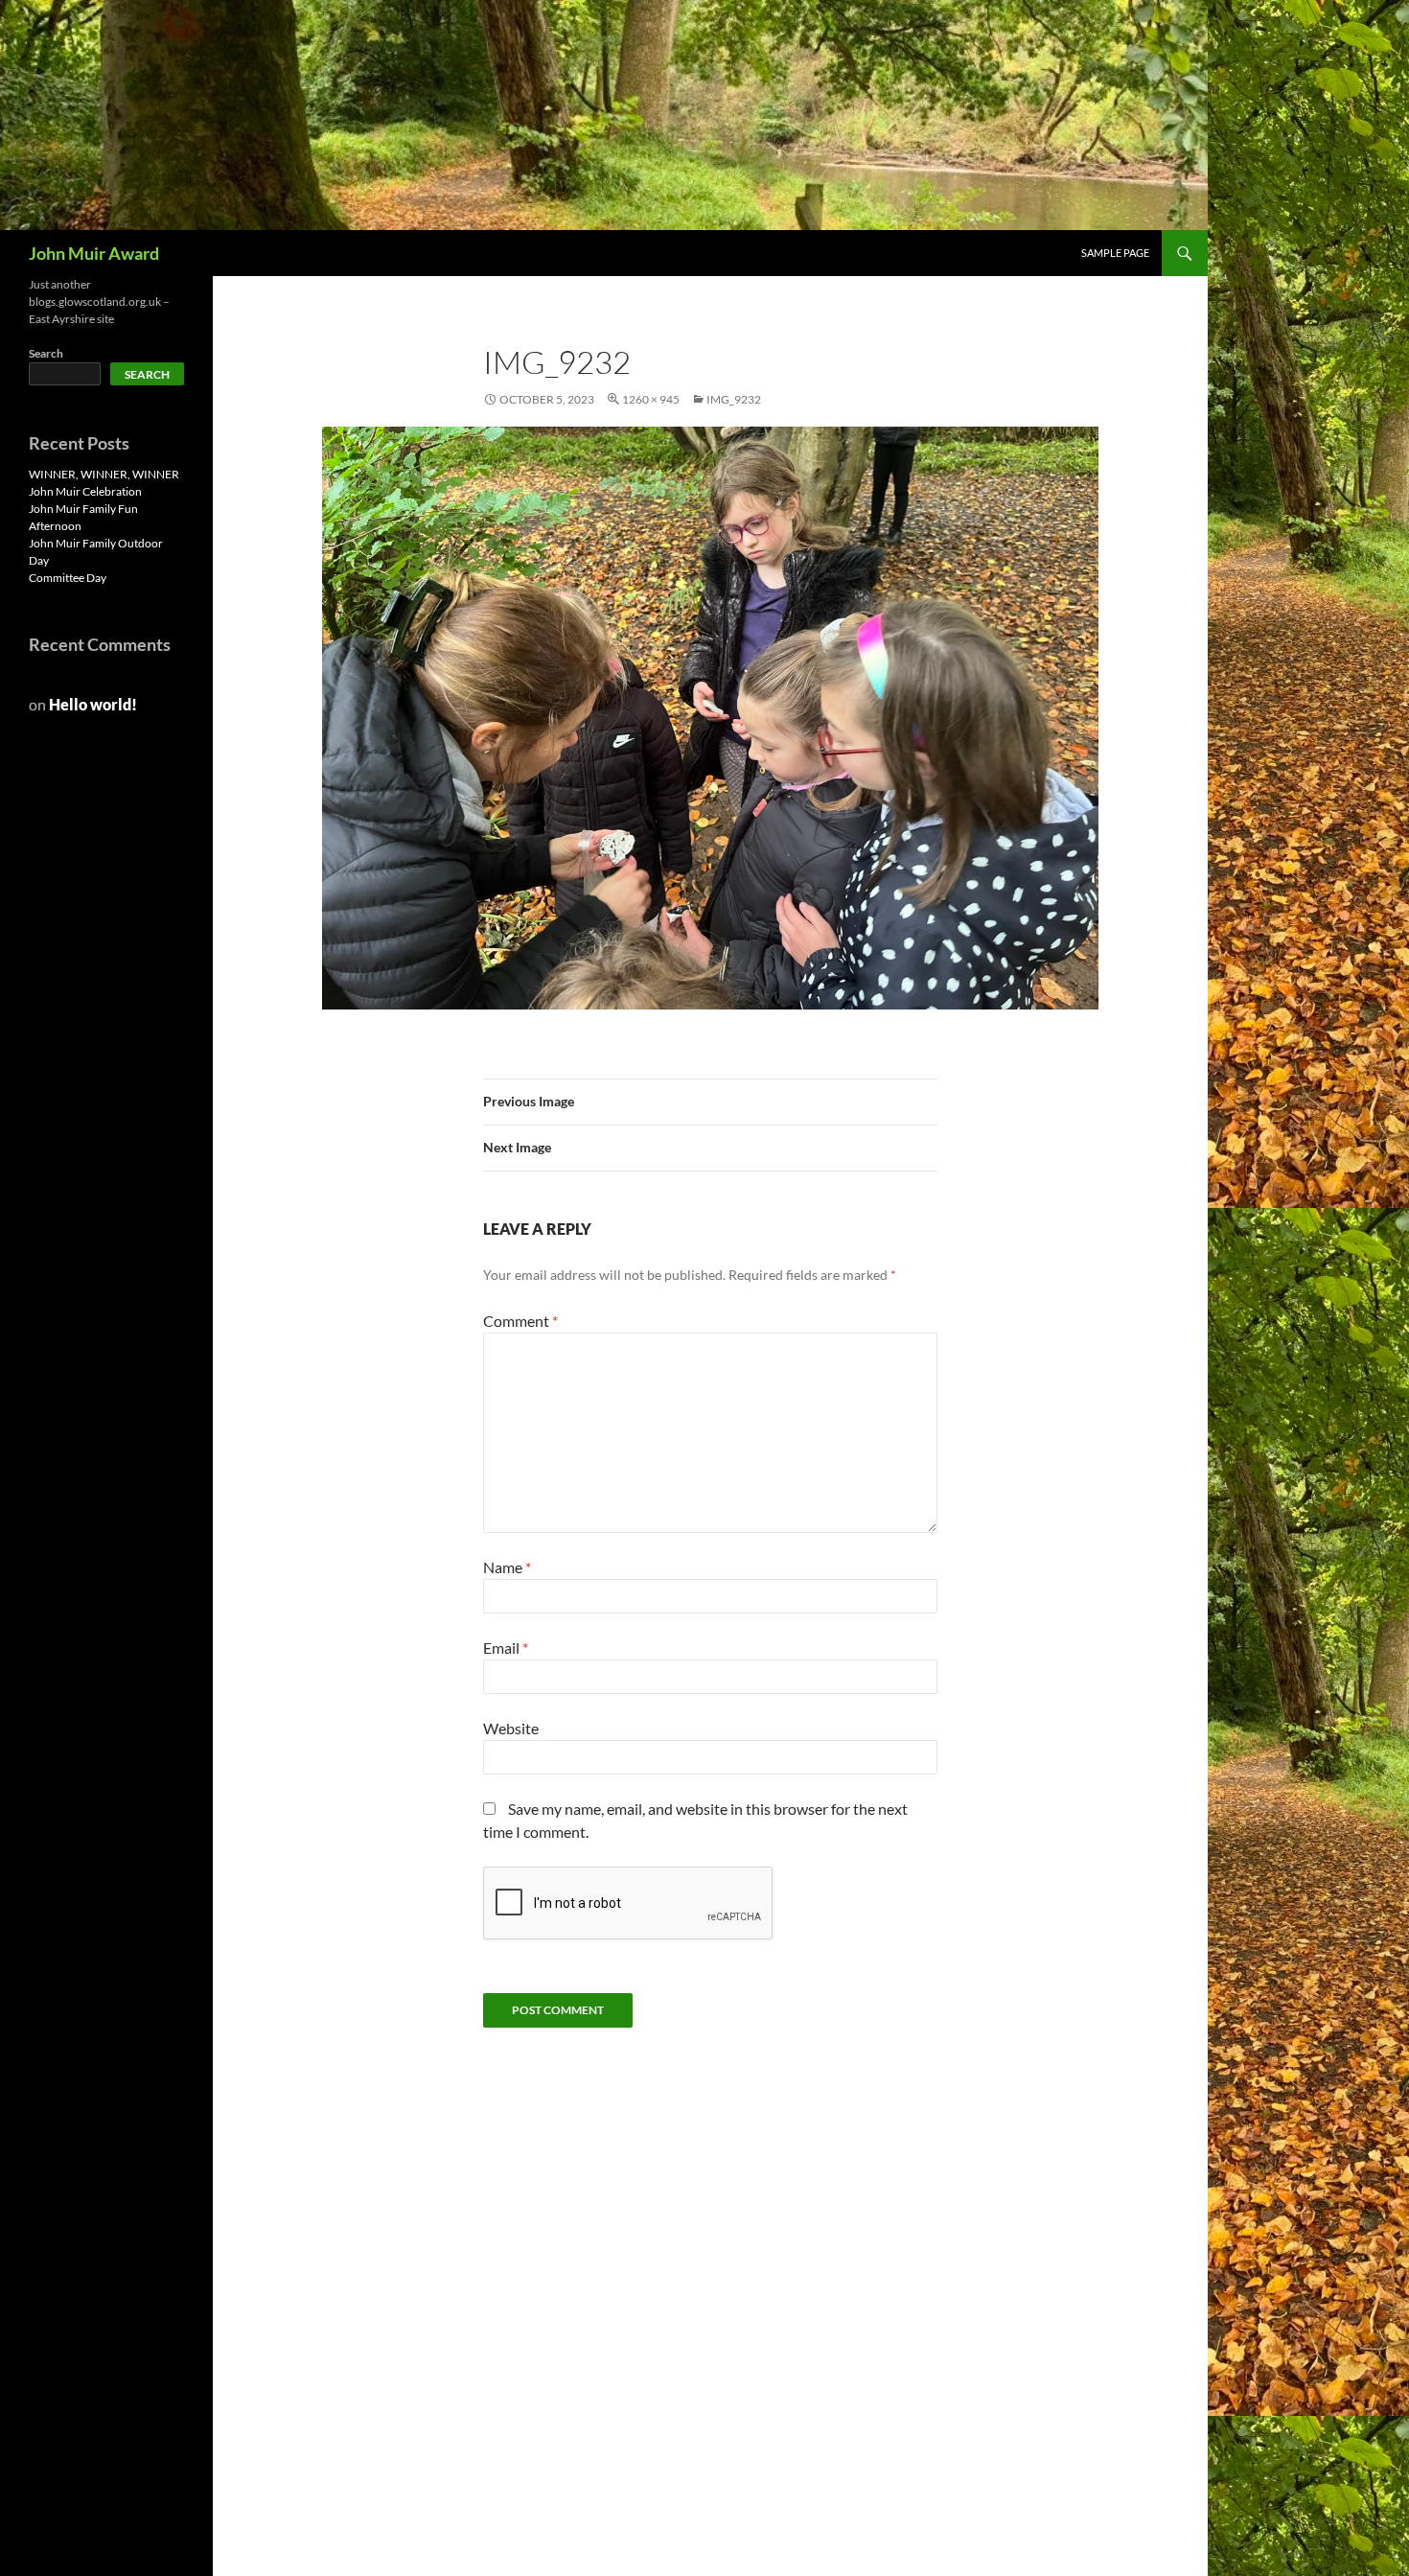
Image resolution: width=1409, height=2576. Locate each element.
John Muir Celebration (85, 491)
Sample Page (1115, 253)
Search (46, 353)
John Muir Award (94, 253)
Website (511, 1728)
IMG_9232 (734, 399)
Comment (520, 1321)
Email (506, 1648)
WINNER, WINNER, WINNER (104, 474)
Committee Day (68, 578)
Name (507, 1567)
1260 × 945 (651, 399)
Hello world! (93, 704)
